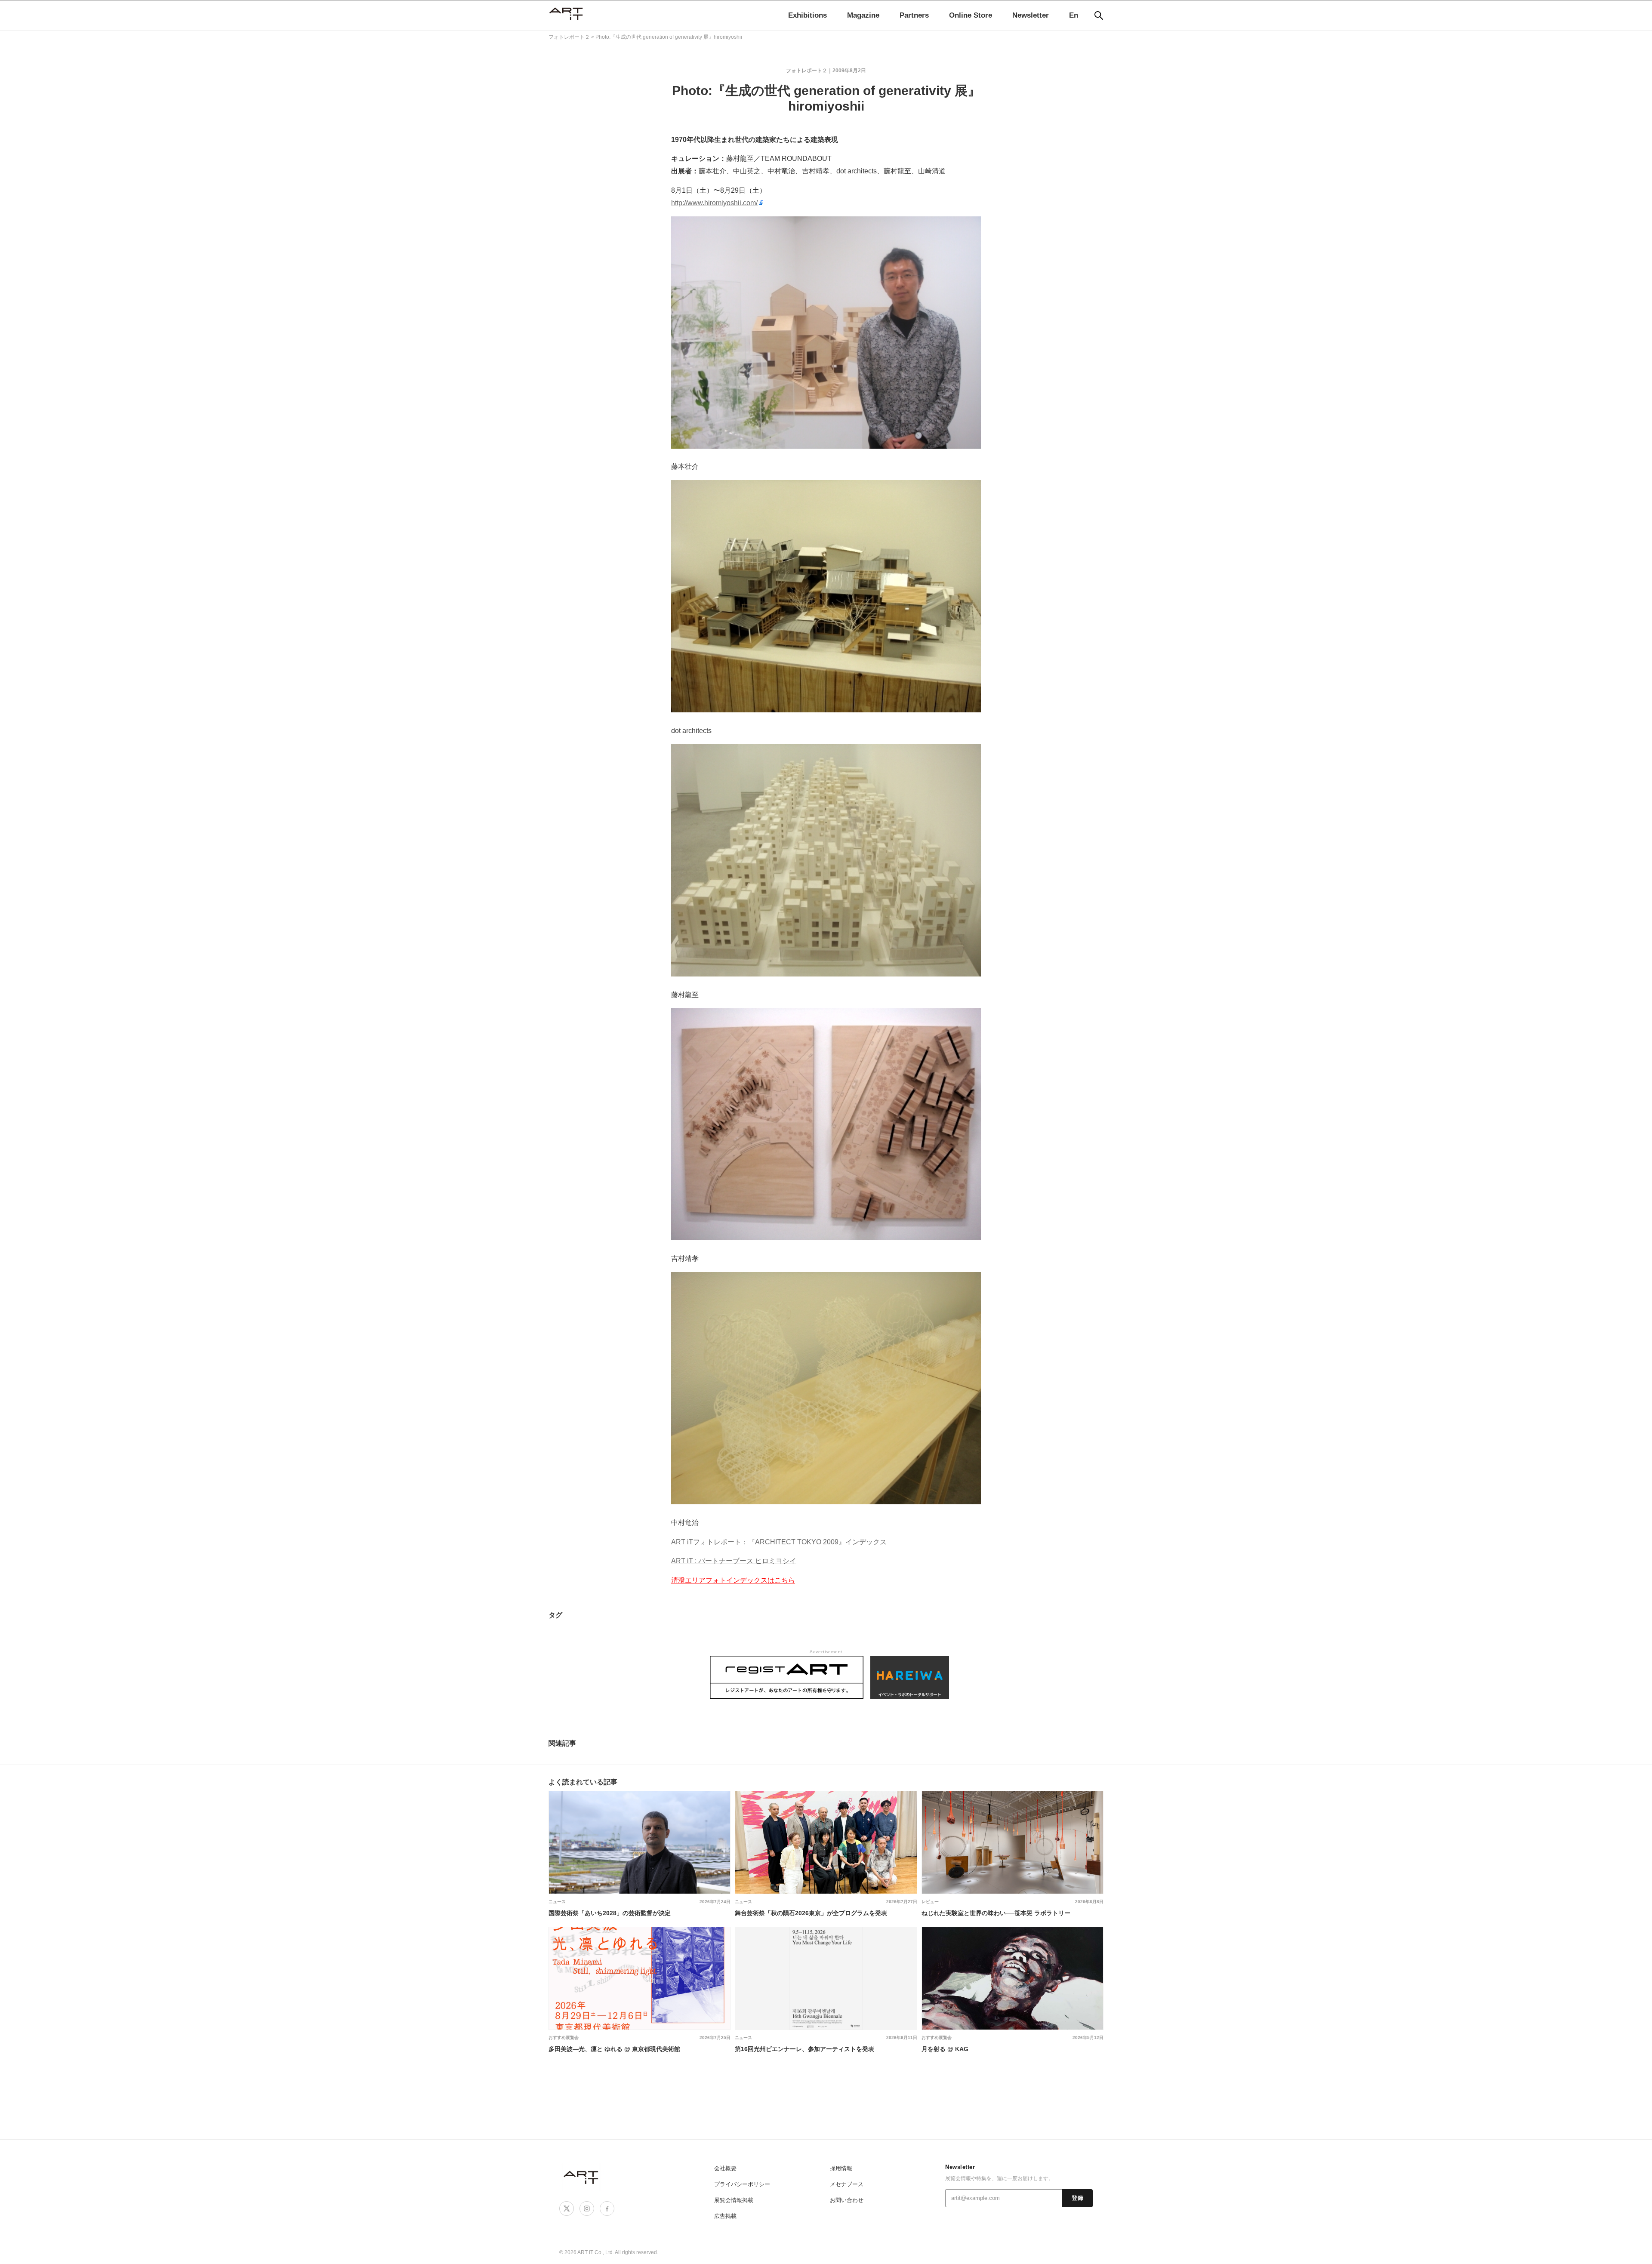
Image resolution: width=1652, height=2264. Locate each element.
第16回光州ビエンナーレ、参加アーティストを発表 (804, 2049)
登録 (1077, 2198)
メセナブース (847, 2184)
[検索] (1099, 15)
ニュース (557, 1902)
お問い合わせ (847, 2200)
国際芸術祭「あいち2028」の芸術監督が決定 (610, 1913)
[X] (567, 2209)
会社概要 (725, 2168)
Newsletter (1031, 15)
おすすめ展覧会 (564, 2038)
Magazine (863, 15)
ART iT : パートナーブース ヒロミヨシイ (734, 1561)
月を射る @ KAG (945, 2049)
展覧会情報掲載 (734, 2200)
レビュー (930, 1902)
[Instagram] (587, 2209)
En (1074, 15)
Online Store (971, 15)
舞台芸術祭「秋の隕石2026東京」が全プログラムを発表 (811, 1913)
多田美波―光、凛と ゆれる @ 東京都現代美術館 (614, 2049)
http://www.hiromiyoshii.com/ (714, 203)
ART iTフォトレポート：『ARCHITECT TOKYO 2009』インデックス (779, 1542)
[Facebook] (607, 2209)
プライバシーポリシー (742, 2184)
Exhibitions (808, 15)
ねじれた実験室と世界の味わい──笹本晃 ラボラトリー (996, 1913)
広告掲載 (725, 2216)
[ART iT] (582, 2177)
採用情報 (841, 2168)
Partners (914, 15)
